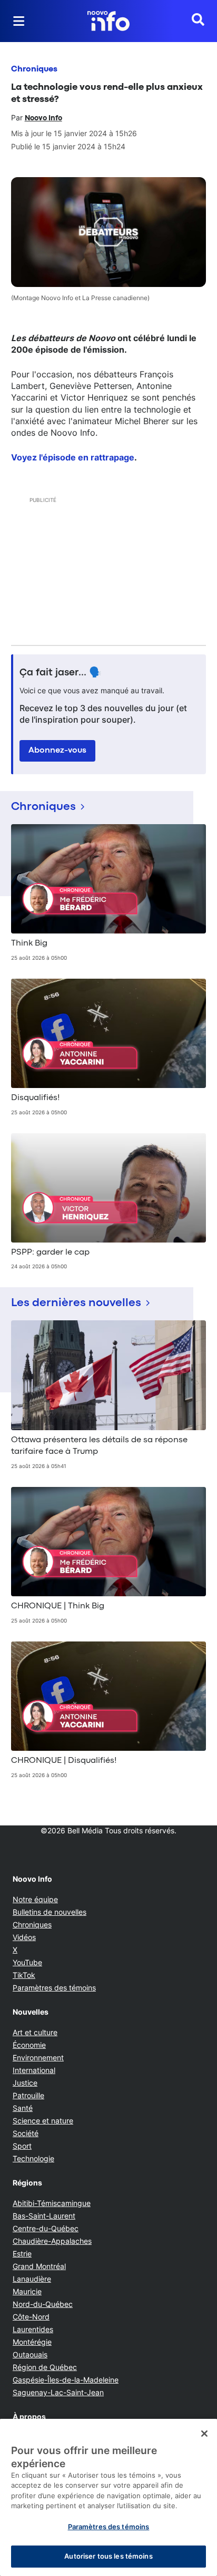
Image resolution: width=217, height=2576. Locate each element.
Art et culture (35, 2032)
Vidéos (24, 1937)
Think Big (29, 943)
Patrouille (28, 2095)
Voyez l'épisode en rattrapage (73, 457)
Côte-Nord (31, 2317)
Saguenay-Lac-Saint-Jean (58, 2392)
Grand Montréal (39, 2266)
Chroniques (34, 69)
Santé (23, 2108)
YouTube (27, 1962)
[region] (108, 2497)
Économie (29, 2045)
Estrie (22, 2254)
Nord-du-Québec (43, 2304)
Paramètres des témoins (54, 1988)
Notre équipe (35, 1899)
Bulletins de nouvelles (50, 1912)
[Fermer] (204, 2434)
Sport (22, 2146)
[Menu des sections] (19, 21)
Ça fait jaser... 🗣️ (61, 673)
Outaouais (30, 2354)
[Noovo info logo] (108, 21)
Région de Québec (45, 2367)
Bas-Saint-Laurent (44, 2216)
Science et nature (43, 2121)
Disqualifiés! (36, 1098)
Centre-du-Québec (46, 2228)
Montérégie (32, 2342)
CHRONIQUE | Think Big (58, 1606)
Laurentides (33, 2329)
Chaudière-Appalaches (52, 2241)
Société (26, 2133)
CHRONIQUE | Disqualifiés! (64, 1761)
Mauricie (27, 2291)
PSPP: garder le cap (50, 1253)
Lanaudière (32, 2279)
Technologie (33, 2158)
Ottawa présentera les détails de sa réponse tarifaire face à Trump (99, 1446)
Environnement (38, 2057)
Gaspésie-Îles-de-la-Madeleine (66, 2380)
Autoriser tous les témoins (108, 2556)
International (34, 2070)
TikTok (24, 1975)
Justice (25, 2083)
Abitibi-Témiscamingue (52, 2203)
